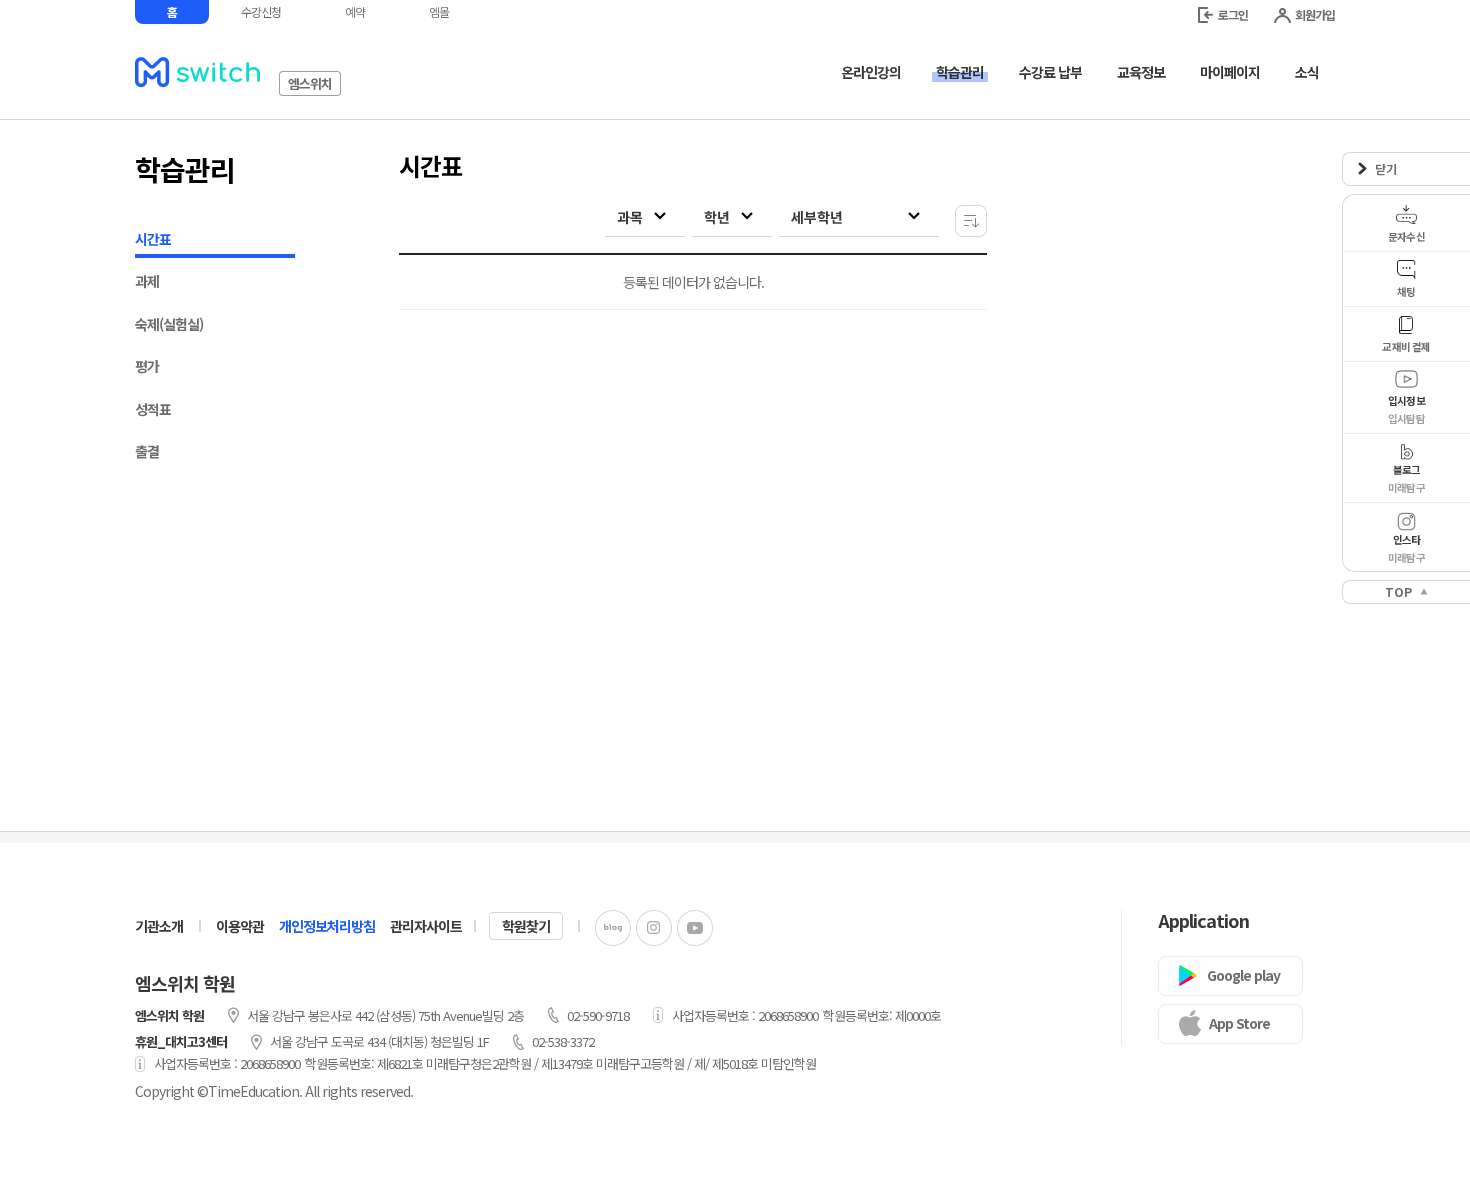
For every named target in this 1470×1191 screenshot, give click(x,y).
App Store (1239, 1023)
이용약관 (240, 926)
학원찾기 (526, 926)
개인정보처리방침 (327, 926)
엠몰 (439, 11)
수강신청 (261, 11)
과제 (147, 281)
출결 (147, 451)
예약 (355, 11)
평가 (147, 366)
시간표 (153, 239)
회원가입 (1315, 14)
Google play (1243, 975)
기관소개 (159, 926)
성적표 (153, 409)
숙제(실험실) (169, 324)
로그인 (1233, 14)
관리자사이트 (426, 926)
